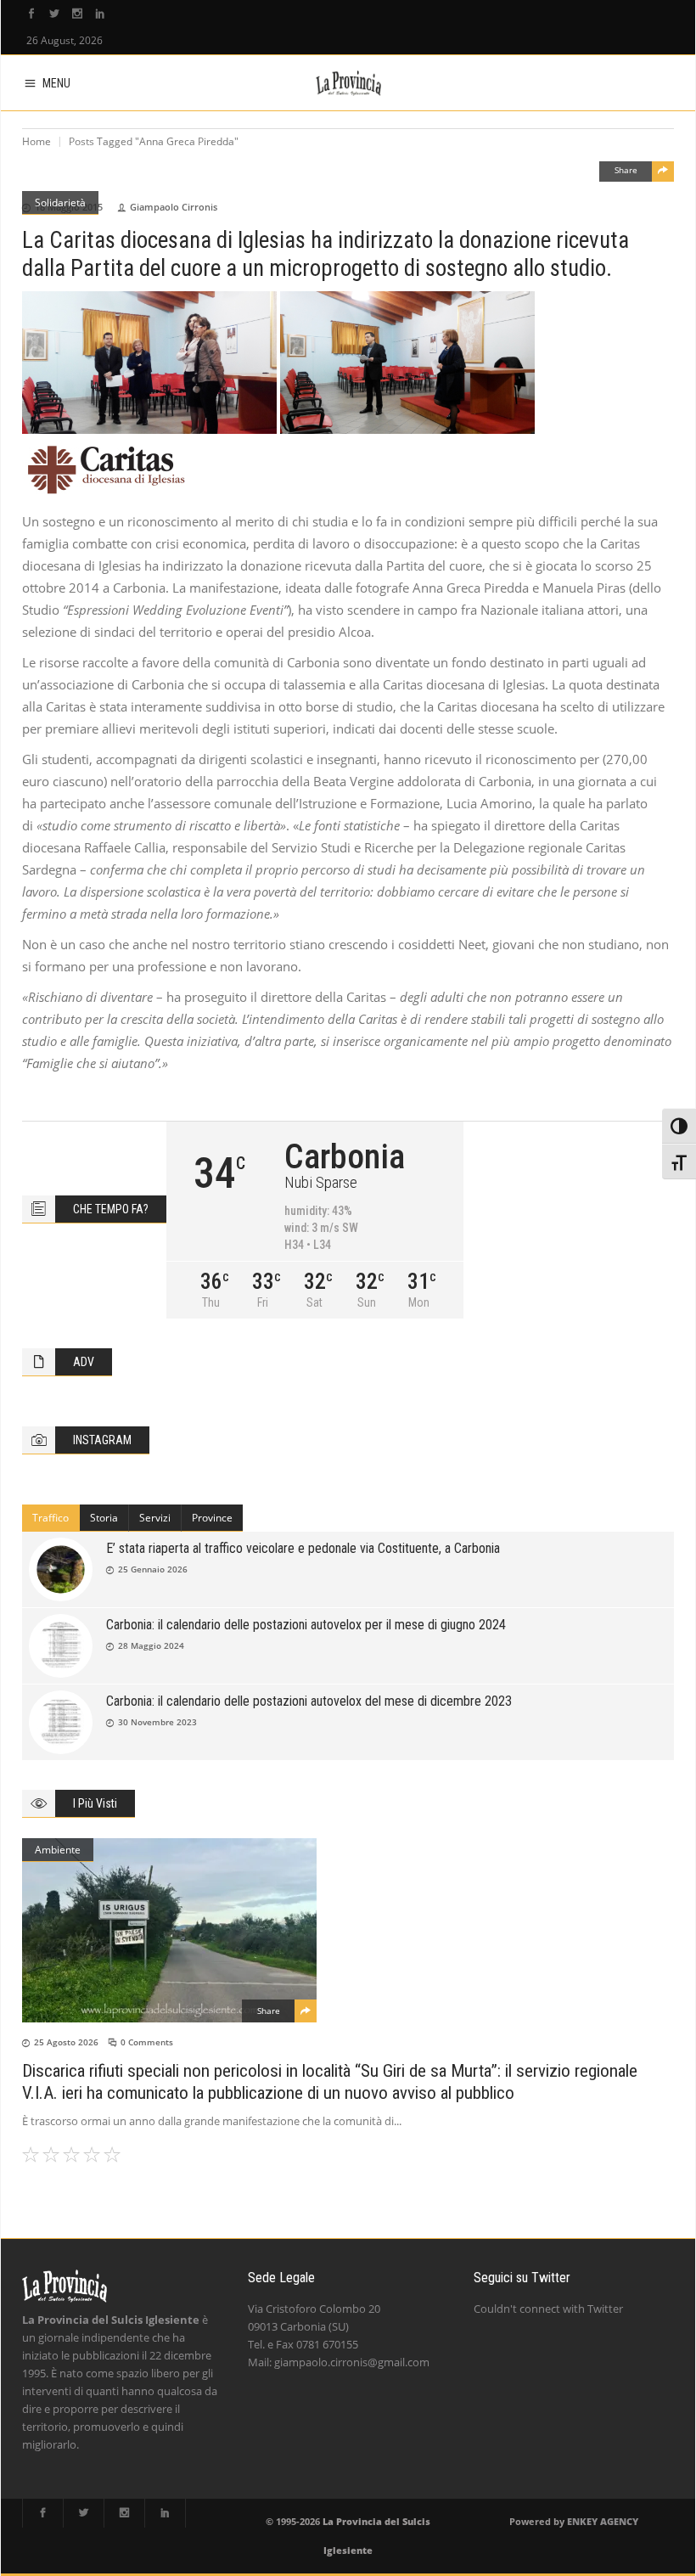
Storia (104, 1518)
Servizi (155, 1518)
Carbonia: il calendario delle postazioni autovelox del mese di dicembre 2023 (309, 1701)
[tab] (51, 1518)
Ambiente (58, 1850)
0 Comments (147, 2042)
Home (36, 141)
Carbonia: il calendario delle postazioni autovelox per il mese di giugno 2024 (306, 1625)
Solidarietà (60, 202)
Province (212, 1518)
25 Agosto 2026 (66, 2042)
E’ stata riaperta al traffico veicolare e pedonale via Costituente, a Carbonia (303, 1548)
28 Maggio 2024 (151, 1645)
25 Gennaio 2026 (153, 1569)
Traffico (51, 1518)
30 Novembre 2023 (157, 1722)
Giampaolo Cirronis (174, 207)
